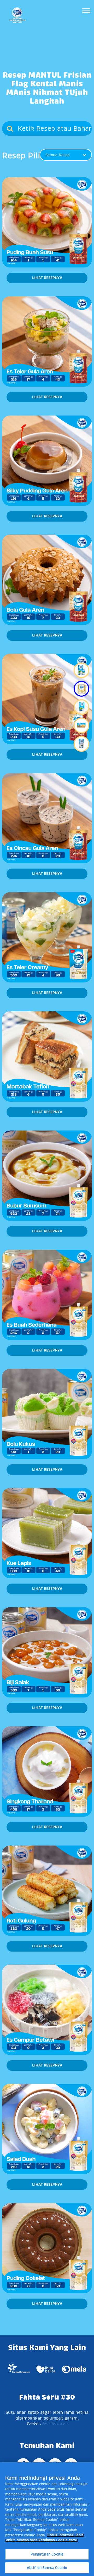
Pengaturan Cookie (47, 2554)
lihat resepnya (47, 278)
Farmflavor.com (54, 2423)
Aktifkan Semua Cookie (47, 2568)
